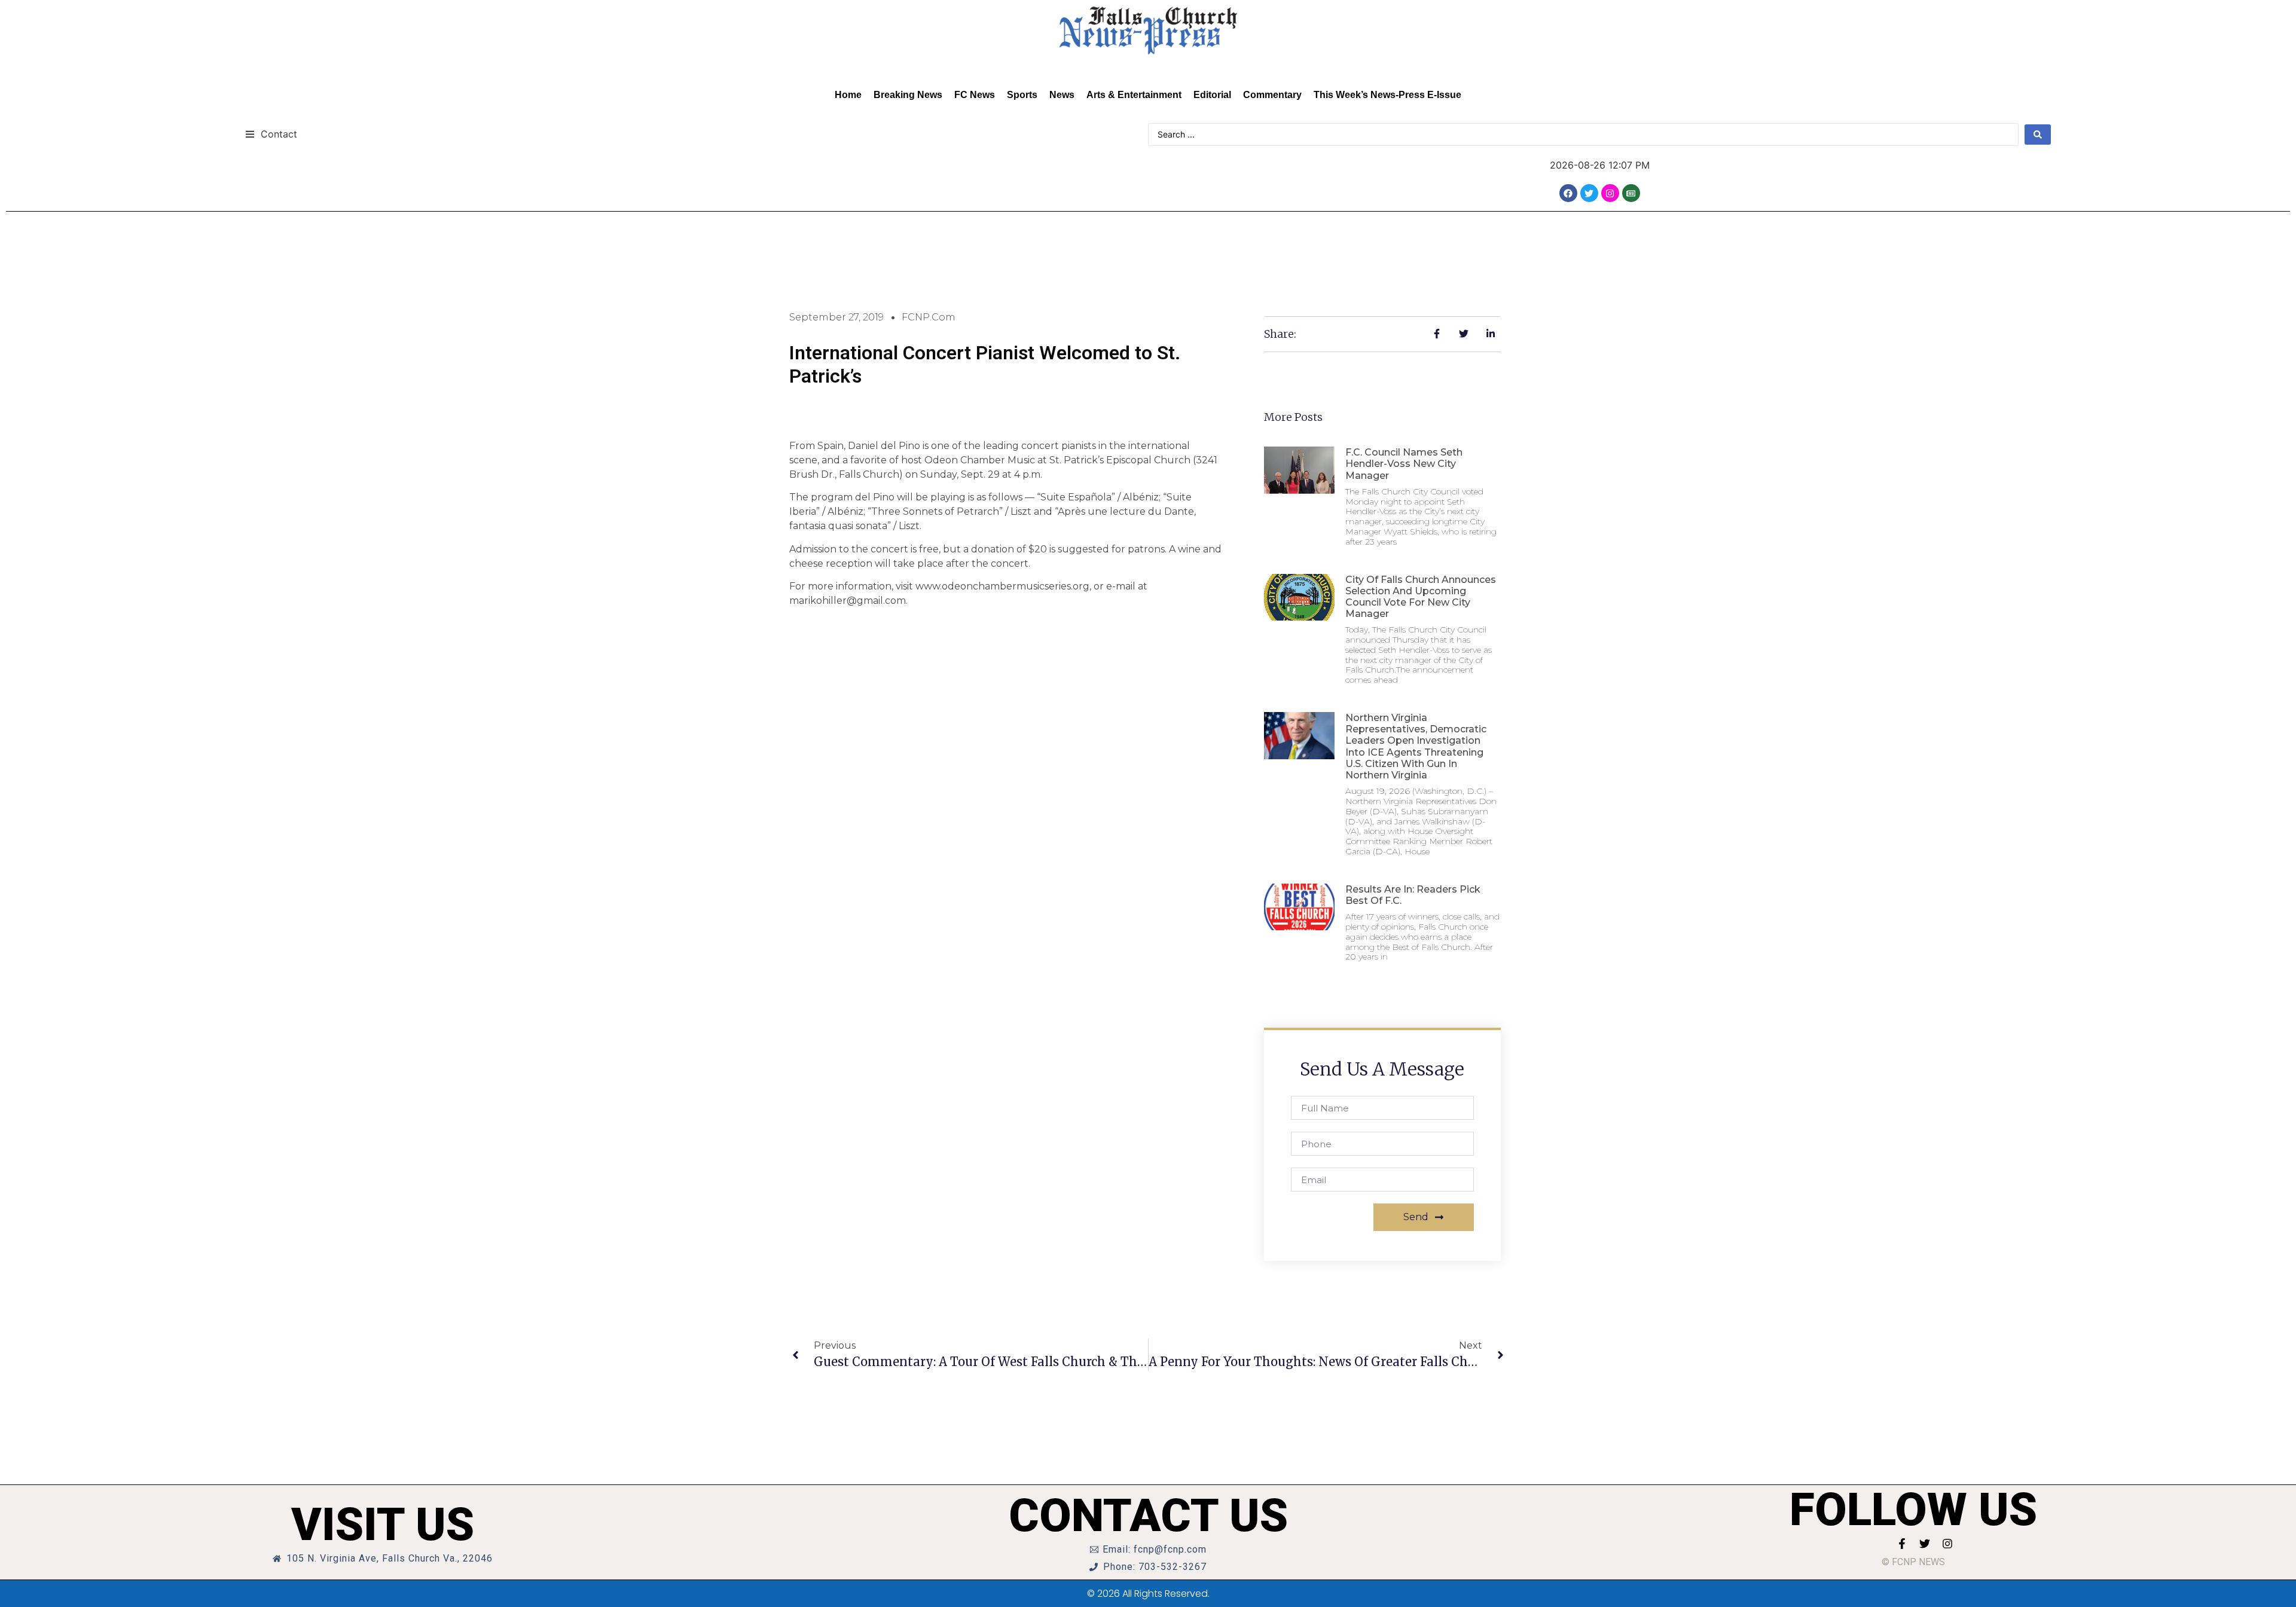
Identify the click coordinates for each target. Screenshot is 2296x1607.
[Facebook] (1568, 193)
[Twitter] (1589, 193)
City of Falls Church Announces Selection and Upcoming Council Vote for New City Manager (1421, 597)
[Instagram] (1610, 193)
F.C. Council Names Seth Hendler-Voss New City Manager (1404, 464)
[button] (271, 134)
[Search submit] (2038, 135)
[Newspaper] (1631, 193)
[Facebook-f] (1902, 1544)
